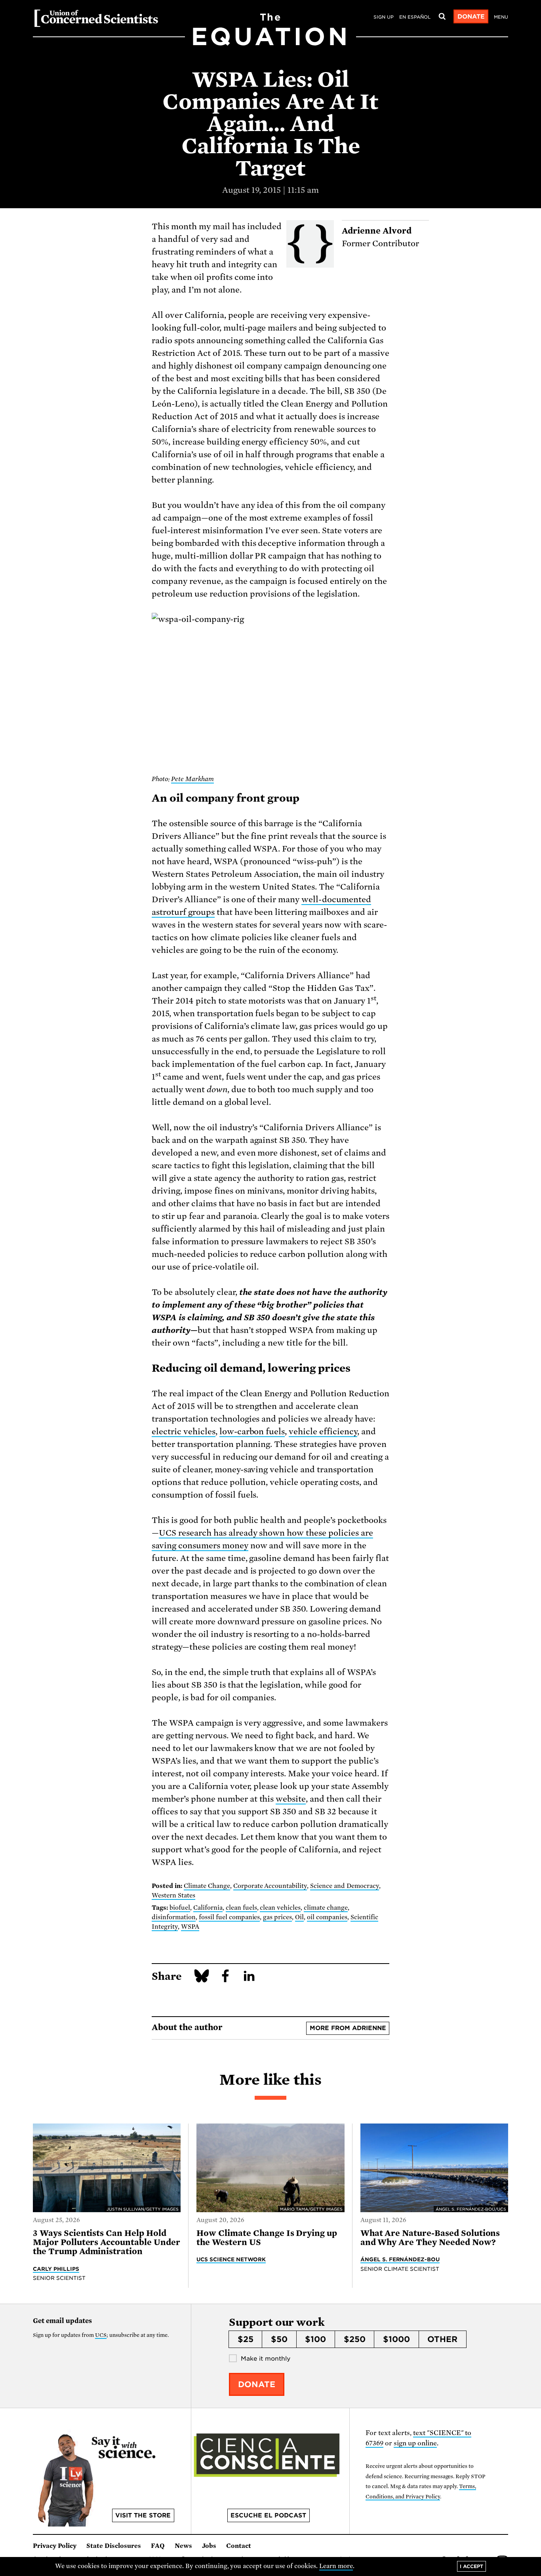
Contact (239, 2546)
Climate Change (207, 1886)
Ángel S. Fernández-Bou (400, 2259)
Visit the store (143, 2515)
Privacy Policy (55, 2546)
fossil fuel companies (230, 1917)
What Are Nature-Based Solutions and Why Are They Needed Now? (430, 2238)
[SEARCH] (442, 17)
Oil (299, 1917)
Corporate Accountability (270, 1886)
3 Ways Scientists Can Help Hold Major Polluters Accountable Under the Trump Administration (107, 2242)
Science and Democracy (345, 1886)
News (183, 2546)
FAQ (158, 2546)
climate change (326, 1908)
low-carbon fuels (252, 1432)
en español (415, 17)
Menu (501, 17)
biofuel (180, 1908)
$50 (279, 2339)
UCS (101, 2335)
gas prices (277, 1917)
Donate (471, 17)
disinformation (174, 1917)
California (208, 1908)
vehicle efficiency (323, 1432)
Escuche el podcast (268, 2515)
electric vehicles (184, 1432)
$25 (246, 2339)
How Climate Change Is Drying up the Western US (267, 2238)
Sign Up (384, 17)
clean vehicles (280, 1908)
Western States (173, 1895)
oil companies (327, 1917)
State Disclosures (114, 2546)
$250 (355, 2339)
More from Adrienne (348, 2028)
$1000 (396, 2339)
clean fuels (241, 1908)
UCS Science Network (231, 2259)
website (291, 1799)
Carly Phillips (56, 2269)
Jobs (209, 2546)
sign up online (415, 2443)
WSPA (190, 1927)
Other (442, 2339)
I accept (471, 2566)
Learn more (336, 2566)
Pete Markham (192, 779)
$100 (315, 2339)
